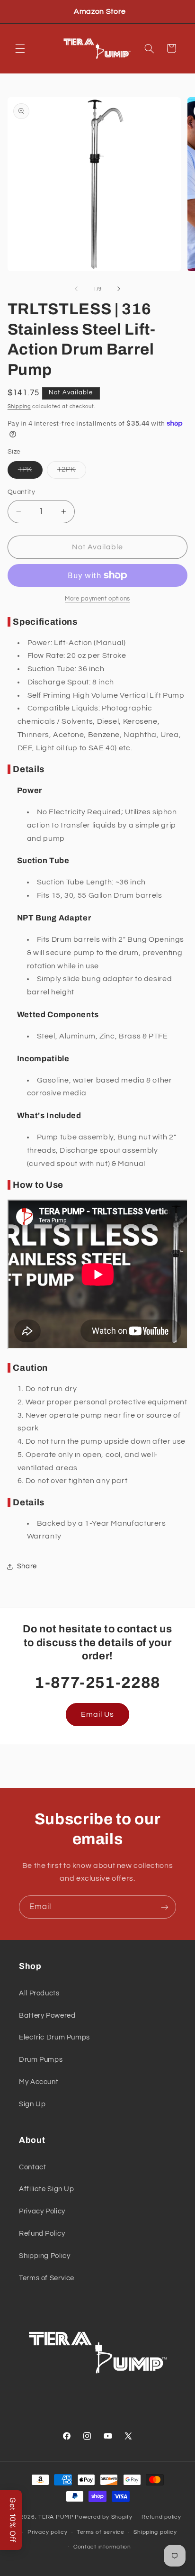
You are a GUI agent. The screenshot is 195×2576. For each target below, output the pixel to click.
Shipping (19, 406)
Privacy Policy (42, 2211)
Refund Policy (42, 2234)
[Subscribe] (165, 1907)
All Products (39, 1993)
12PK (72, 472)
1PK (30, 472)
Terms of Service (47, 2278)
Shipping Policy (44, 2256)
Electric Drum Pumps (54, 2037)
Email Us (97, 1714)
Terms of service (101, 2532)
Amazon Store (100, 11)
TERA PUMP (56, 2517)
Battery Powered (47, 2016)
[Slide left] (76, 289)
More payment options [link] (97, 599)
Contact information (102, 2547)
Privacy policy (47, 2532)
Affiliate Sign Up (47, 2189)
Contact (32, 2167)
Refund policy (161, 2517)
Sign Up (32, 2104)
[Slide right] (119, 289)
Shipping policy (155, 2532)
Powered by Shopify (103, 2517)
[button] (20, 48)
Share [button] (27, 1566)
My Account (39, 2082)
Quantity (21, 492)
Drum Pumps (41, 2060)
